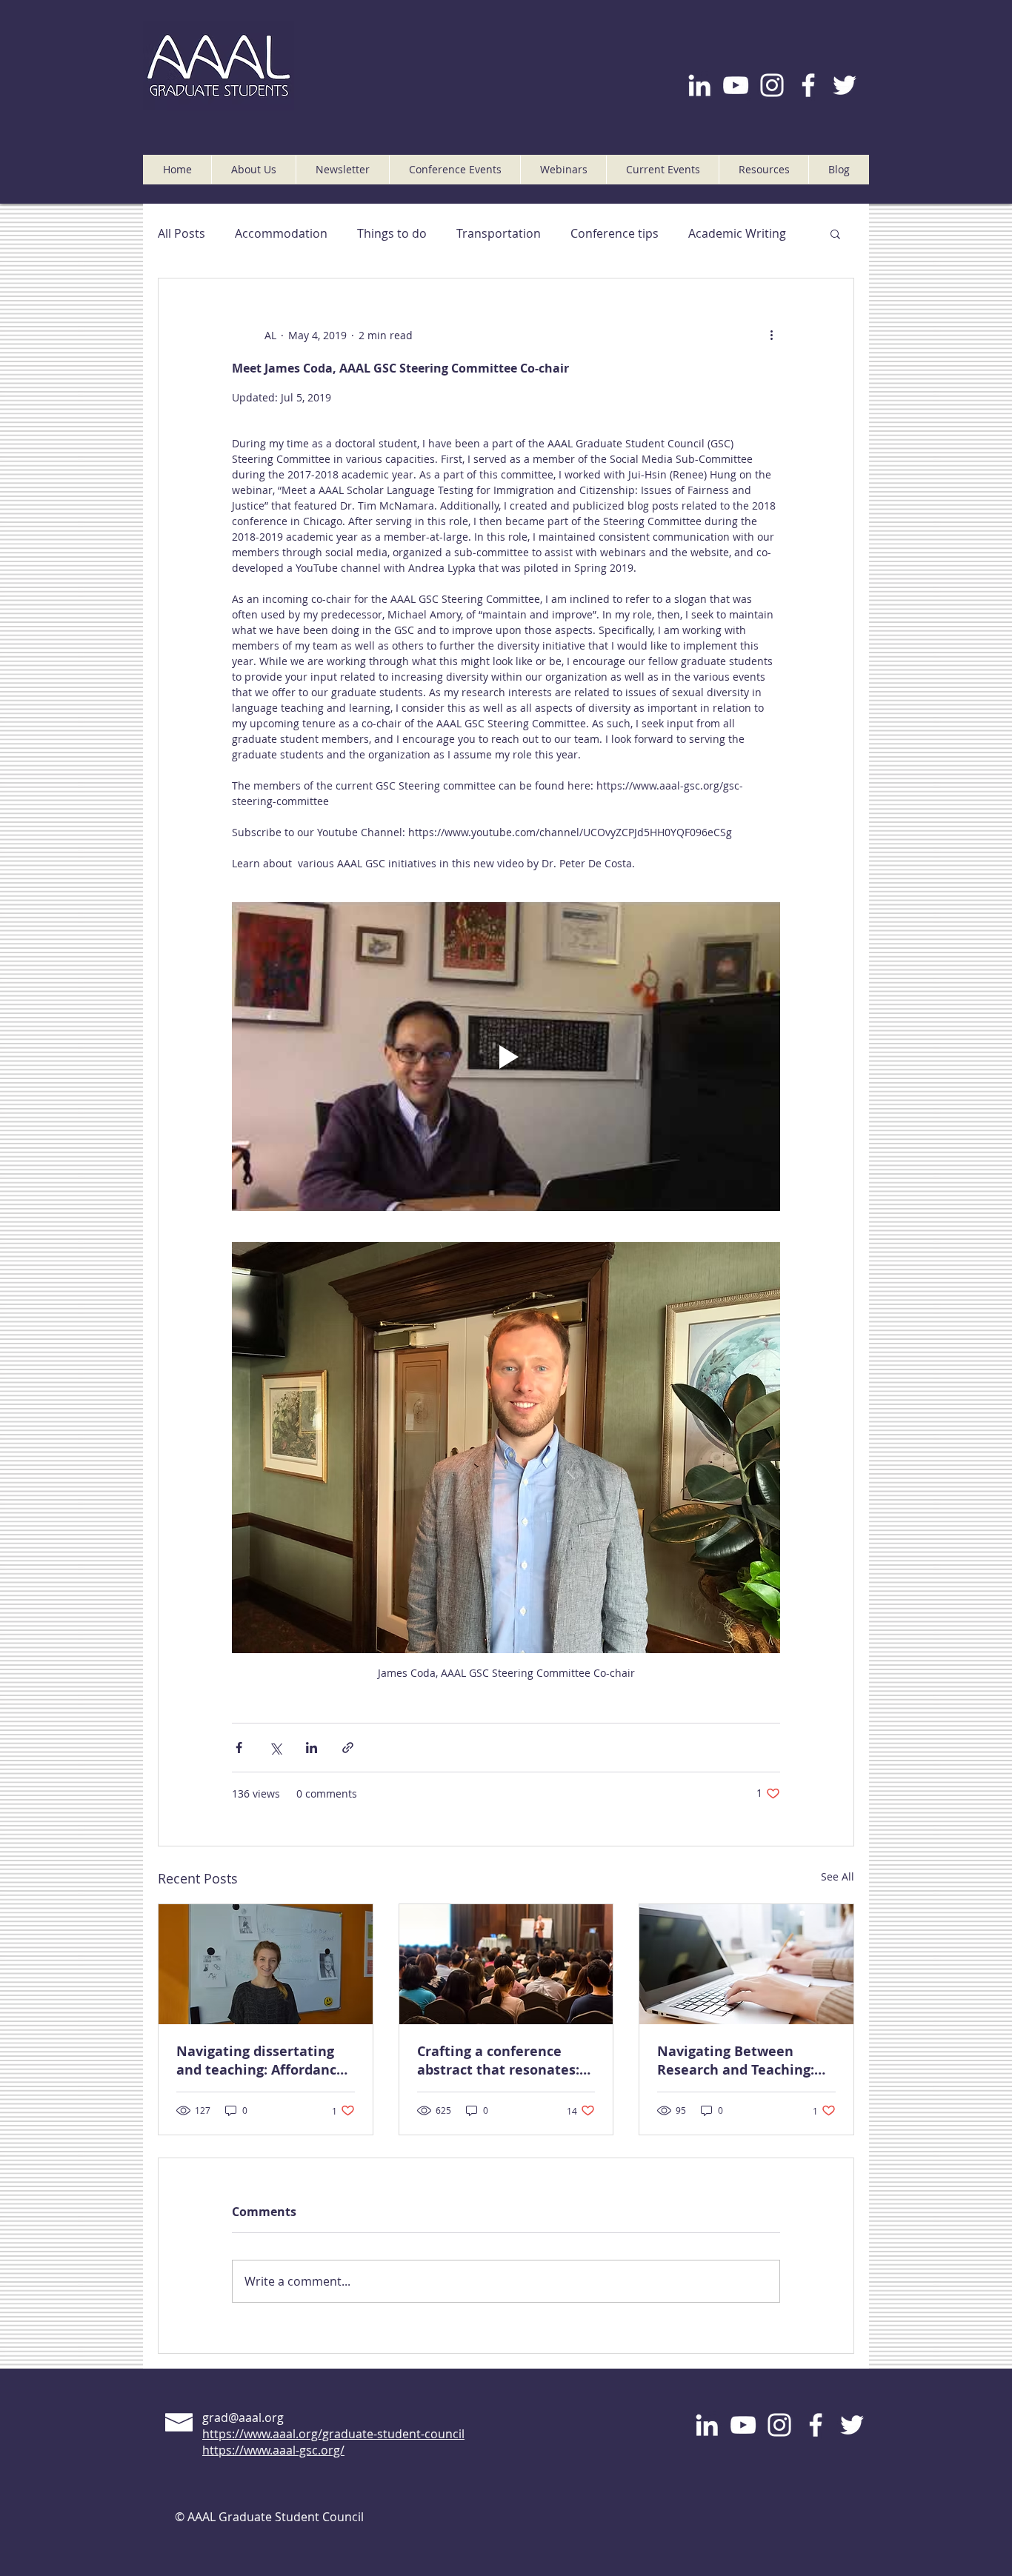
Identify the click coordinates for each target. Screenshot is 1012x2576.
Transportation (499, 233)
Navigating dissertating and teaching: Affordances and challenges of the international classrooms (264, 2061)
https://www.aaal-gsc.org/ (273, 2450)
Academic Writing (737, 233)
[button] (253, 170)
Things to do (392, 233)
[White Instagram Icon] (772, 85)
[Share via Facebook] (239, 1748)
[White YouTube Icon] (736, 85)
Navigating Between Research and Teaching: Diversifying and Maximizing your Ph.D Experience (736, 2061)
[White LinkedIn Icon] (699, 85)
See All (838, 1876)
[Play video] (506, 1056)
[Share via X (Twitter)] (275, 1748)
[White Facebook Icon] (808, 85)
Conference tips (615, 233)
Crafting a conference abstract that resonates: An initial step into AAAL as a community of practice (499, 2061)
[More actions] (771, 335)
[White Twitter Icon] (845, 85)
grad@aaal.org (243, 2417)
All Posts (182, 233)
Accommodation (281, 233)
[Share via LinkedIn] (312, 1748)
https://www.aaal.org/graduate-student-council (333, 2434)
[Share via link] (348, 1748)
